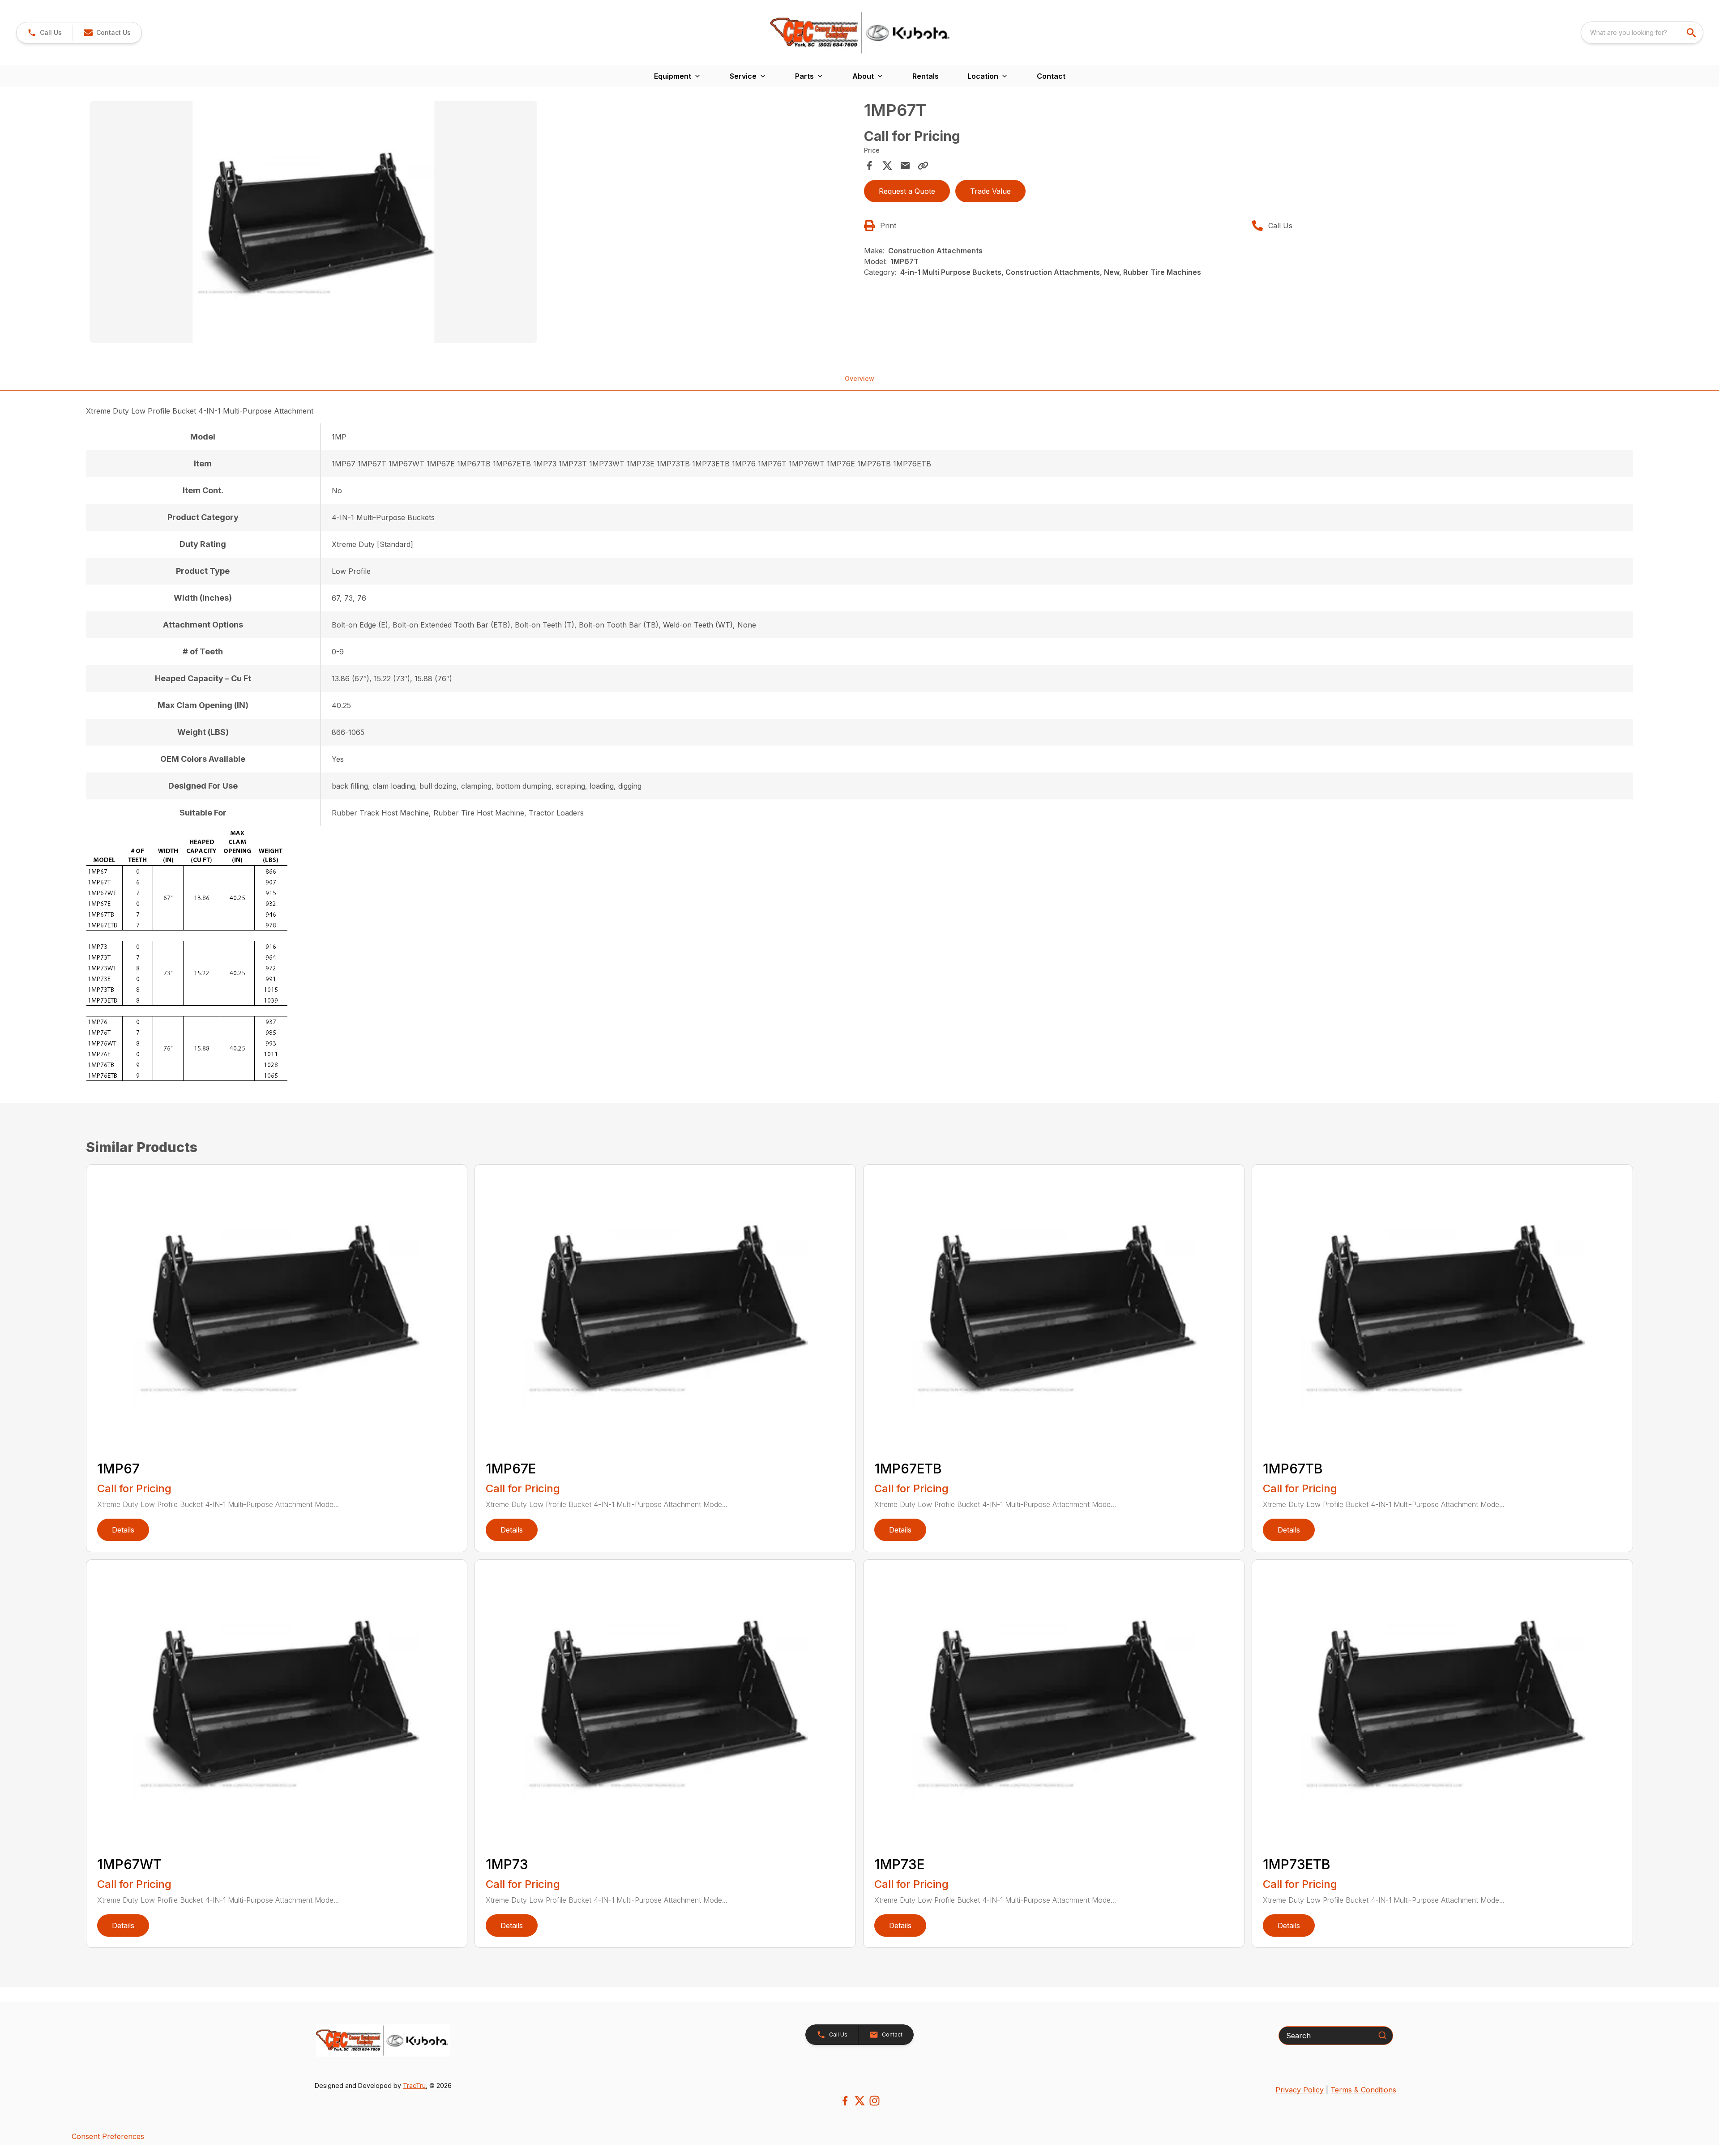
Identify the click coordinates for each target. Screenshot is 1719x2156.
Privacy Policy (1300, 2090)
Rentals (926, 76)
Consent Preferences (108, 2136)
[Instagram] (874, 2101)
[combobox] (1642, 33)
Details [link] (123, 1530)
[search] (1692, 33)
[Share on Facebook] (869, 166)
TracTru (414, 2086)
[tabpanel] (472, 223)
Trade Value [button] (990, 191)
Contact (1051, 76)
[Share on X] (887, 166)
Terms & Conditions (1363, 2090)
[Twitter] (860, 2101)
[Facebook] (845, 2101)
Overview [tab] (859, 378)
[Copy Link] (923, 166)
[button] (45, 33)
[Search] (1382, 2035)
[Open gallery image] (313, 222)
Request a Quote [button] (907, 191)
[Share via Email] (905, 166)
